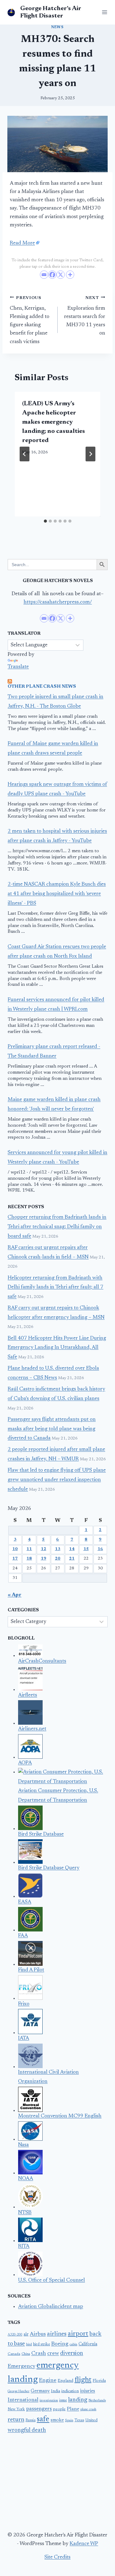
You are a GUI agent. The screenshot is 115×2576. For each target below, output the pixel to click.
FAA (23, 1936)
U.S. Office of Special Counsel (52, 2281)
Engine (48, 2381)
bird (29, 2345)
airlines (57, 2334)
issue (63, 2400)
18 (29, 1559)
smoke (57, 2420)
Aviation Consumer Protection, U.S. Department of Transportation (58, 1796)
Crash (39, 2354)
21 (72, 1559)
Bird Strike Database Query (49, 1868)
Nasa (23, 2145)
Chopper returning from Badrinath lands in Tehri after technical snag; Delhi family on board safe (57, 1227)
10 (15, 1549)
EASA (25, 1902)
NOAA (26, 2179)
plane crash (88, 2410)
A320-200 (15, 2335)
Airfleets (28, 1695)
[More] (70, 275)
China (26, 2354)
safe (43, 2419)
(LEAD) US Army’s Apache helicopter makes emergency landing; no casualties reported (54, 422)
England (65, 2381)
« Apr (15, 1595)
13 (58, 1549)
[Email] (44, 275)
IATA (24, 2039)
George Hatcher (19, 2391)
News (57, 27)
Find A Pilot (31, 1970)
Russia (31, 2420)
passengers (39, 2409)
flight (83, 2380)
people (59, 2409)
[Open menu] (103, 12)
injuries (88, 2391)
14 (72, 1549)
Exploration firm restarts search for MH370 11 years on (85, 316)
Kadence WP (84, 2544)
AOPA (25, 1763)
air (26, 2335)
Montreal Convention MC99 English (60, 2116)
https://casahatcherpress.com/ (58, 602)
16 (100, 1549)
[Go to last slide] (25, 454)
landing (78, 2400)
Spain (69, 2421)
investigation (49, 2401)
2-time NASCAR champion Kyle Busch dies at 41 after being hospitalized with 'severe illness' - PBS (57, 894)
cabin (73, 2345)
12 (44, 1549)
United (91, 2420)
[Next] (90, 454)
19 (44, 1559)
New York (16, 2409)
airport (78, 2334)
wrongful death (27, 2430)
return (16, 2420)
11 (29, 1549)
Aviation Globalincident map (51, 2307)
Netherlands (97, 2401)
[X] (61, 275)
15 (86, 1549)
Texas (79, 2420)
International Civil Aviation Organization (48, 2077)
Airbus (38, 2334)
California (88, 2344)
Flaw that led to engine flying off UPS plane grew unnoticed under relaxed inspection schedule (57, 1480)
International (23, 2400)
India (56, 2391)
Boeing (60, 2344)
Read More (22, 243)
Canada (14, 2354)
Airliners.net (32, 1729)
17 (15, 1559)
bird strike (42, 2344)
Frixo (24, 2004)
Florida (99, 2381)
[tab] (45, 521)
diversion (72, 2353)
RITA (24, 2247)
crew (53, 2354)
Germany (40, 2391)
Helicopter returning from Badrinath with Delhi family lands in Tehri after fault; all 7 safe (56, 1288)
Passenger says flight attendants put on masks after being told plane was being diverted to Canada (52, 1429)
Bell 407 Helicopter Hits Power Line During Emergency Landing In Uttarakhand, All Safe (57, 1348)
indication (70, 2391)
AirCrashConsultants (42, 1661)
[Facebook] (52, 275)
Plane (73, 2409)
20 (58, 1559)
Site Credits (57, 2557)
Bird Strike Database (41, 1835)
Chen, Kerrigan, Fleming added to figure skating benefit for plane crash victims (30, 320)
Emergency (21, 2366)
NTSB (25, 2213)
